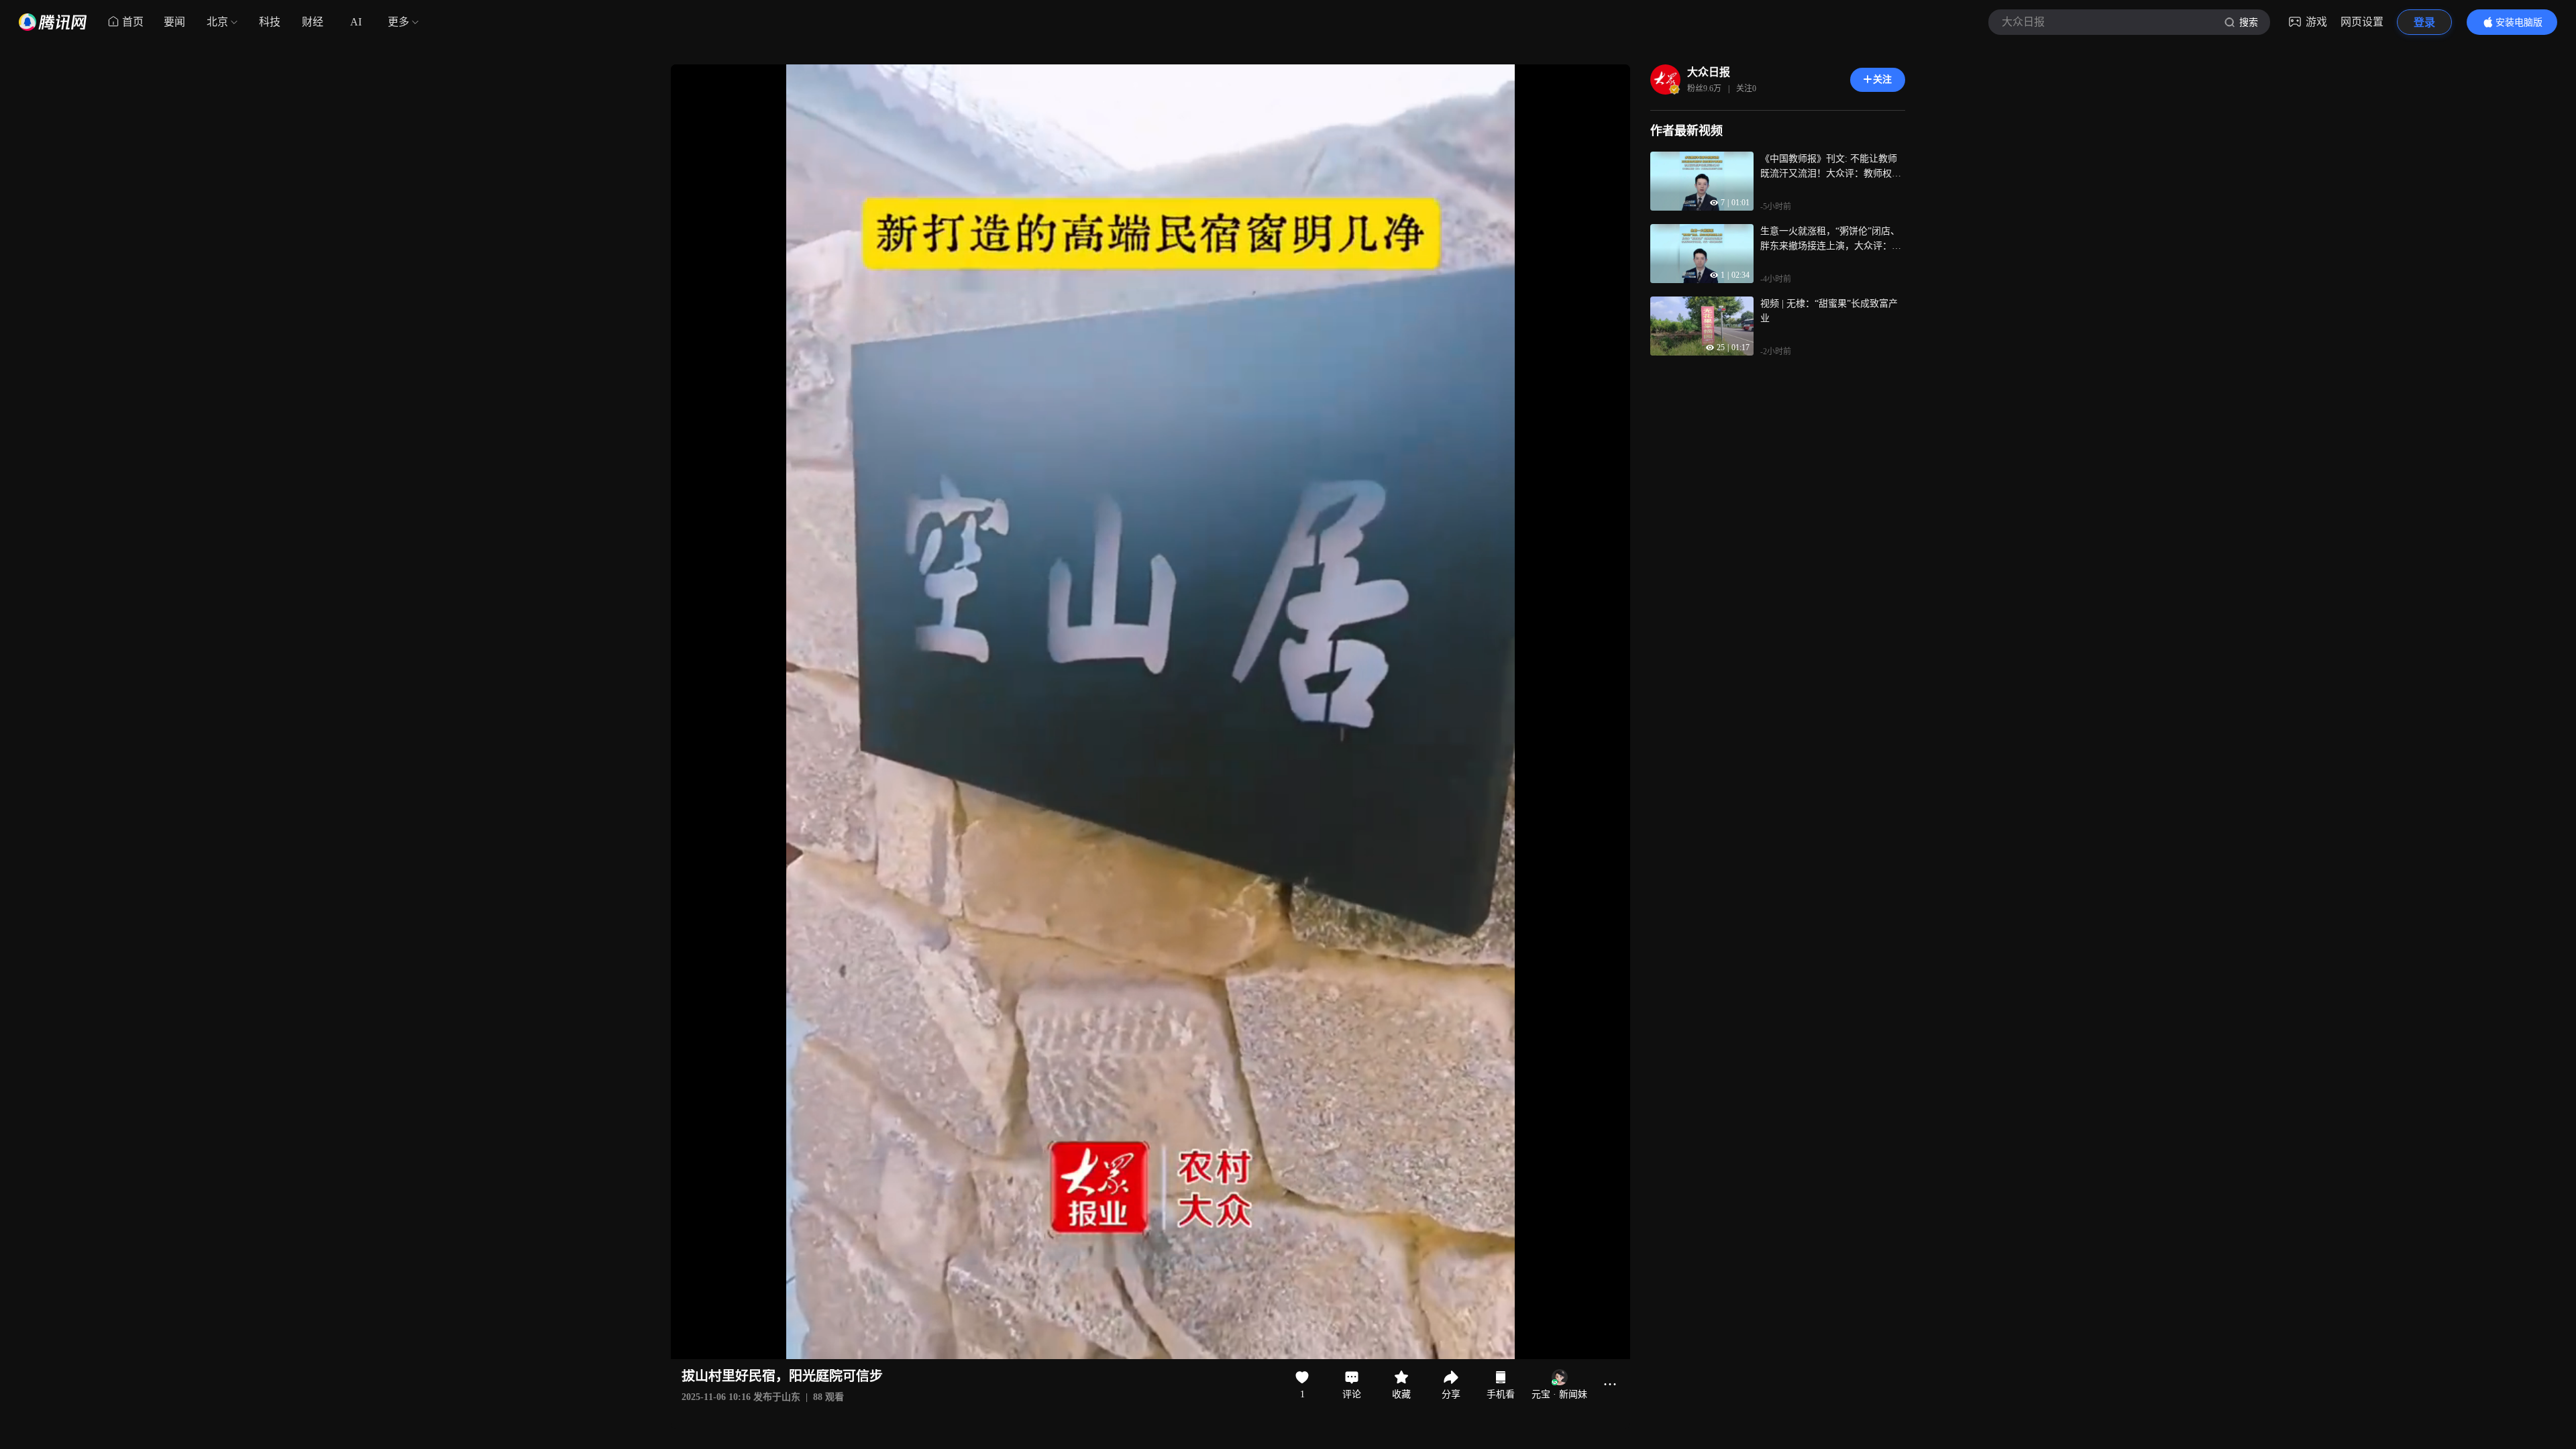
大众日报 (1709, 72)
